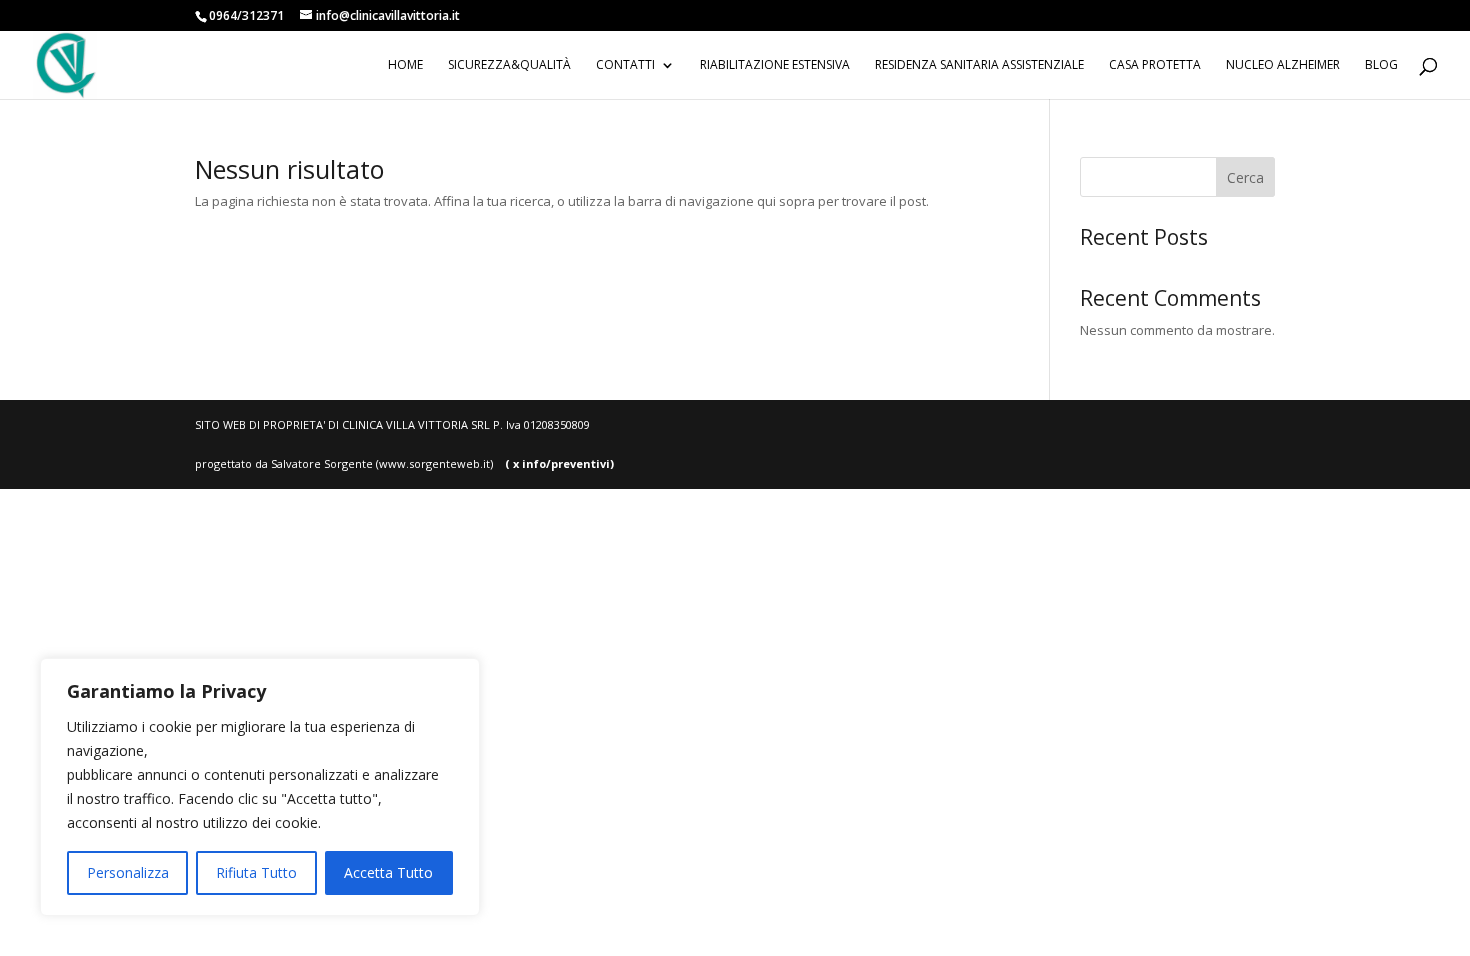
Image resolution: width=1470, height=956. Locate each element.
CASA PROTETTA (1155, 65)
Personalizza (128, 872)
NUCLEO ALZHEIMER (1283, 65)
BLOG (1381, 65)
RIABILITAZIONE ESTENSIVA (775, 65)
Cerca (1245, 177)
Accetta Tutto (388, 872)
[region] (260, 787)
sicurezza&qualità (509, 65)
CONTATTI (625, 65)
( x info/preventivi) (553, 463)
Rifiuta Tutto (256, 872)
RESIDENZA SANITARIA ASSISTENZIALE (979, 65)
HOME (405, 65)
